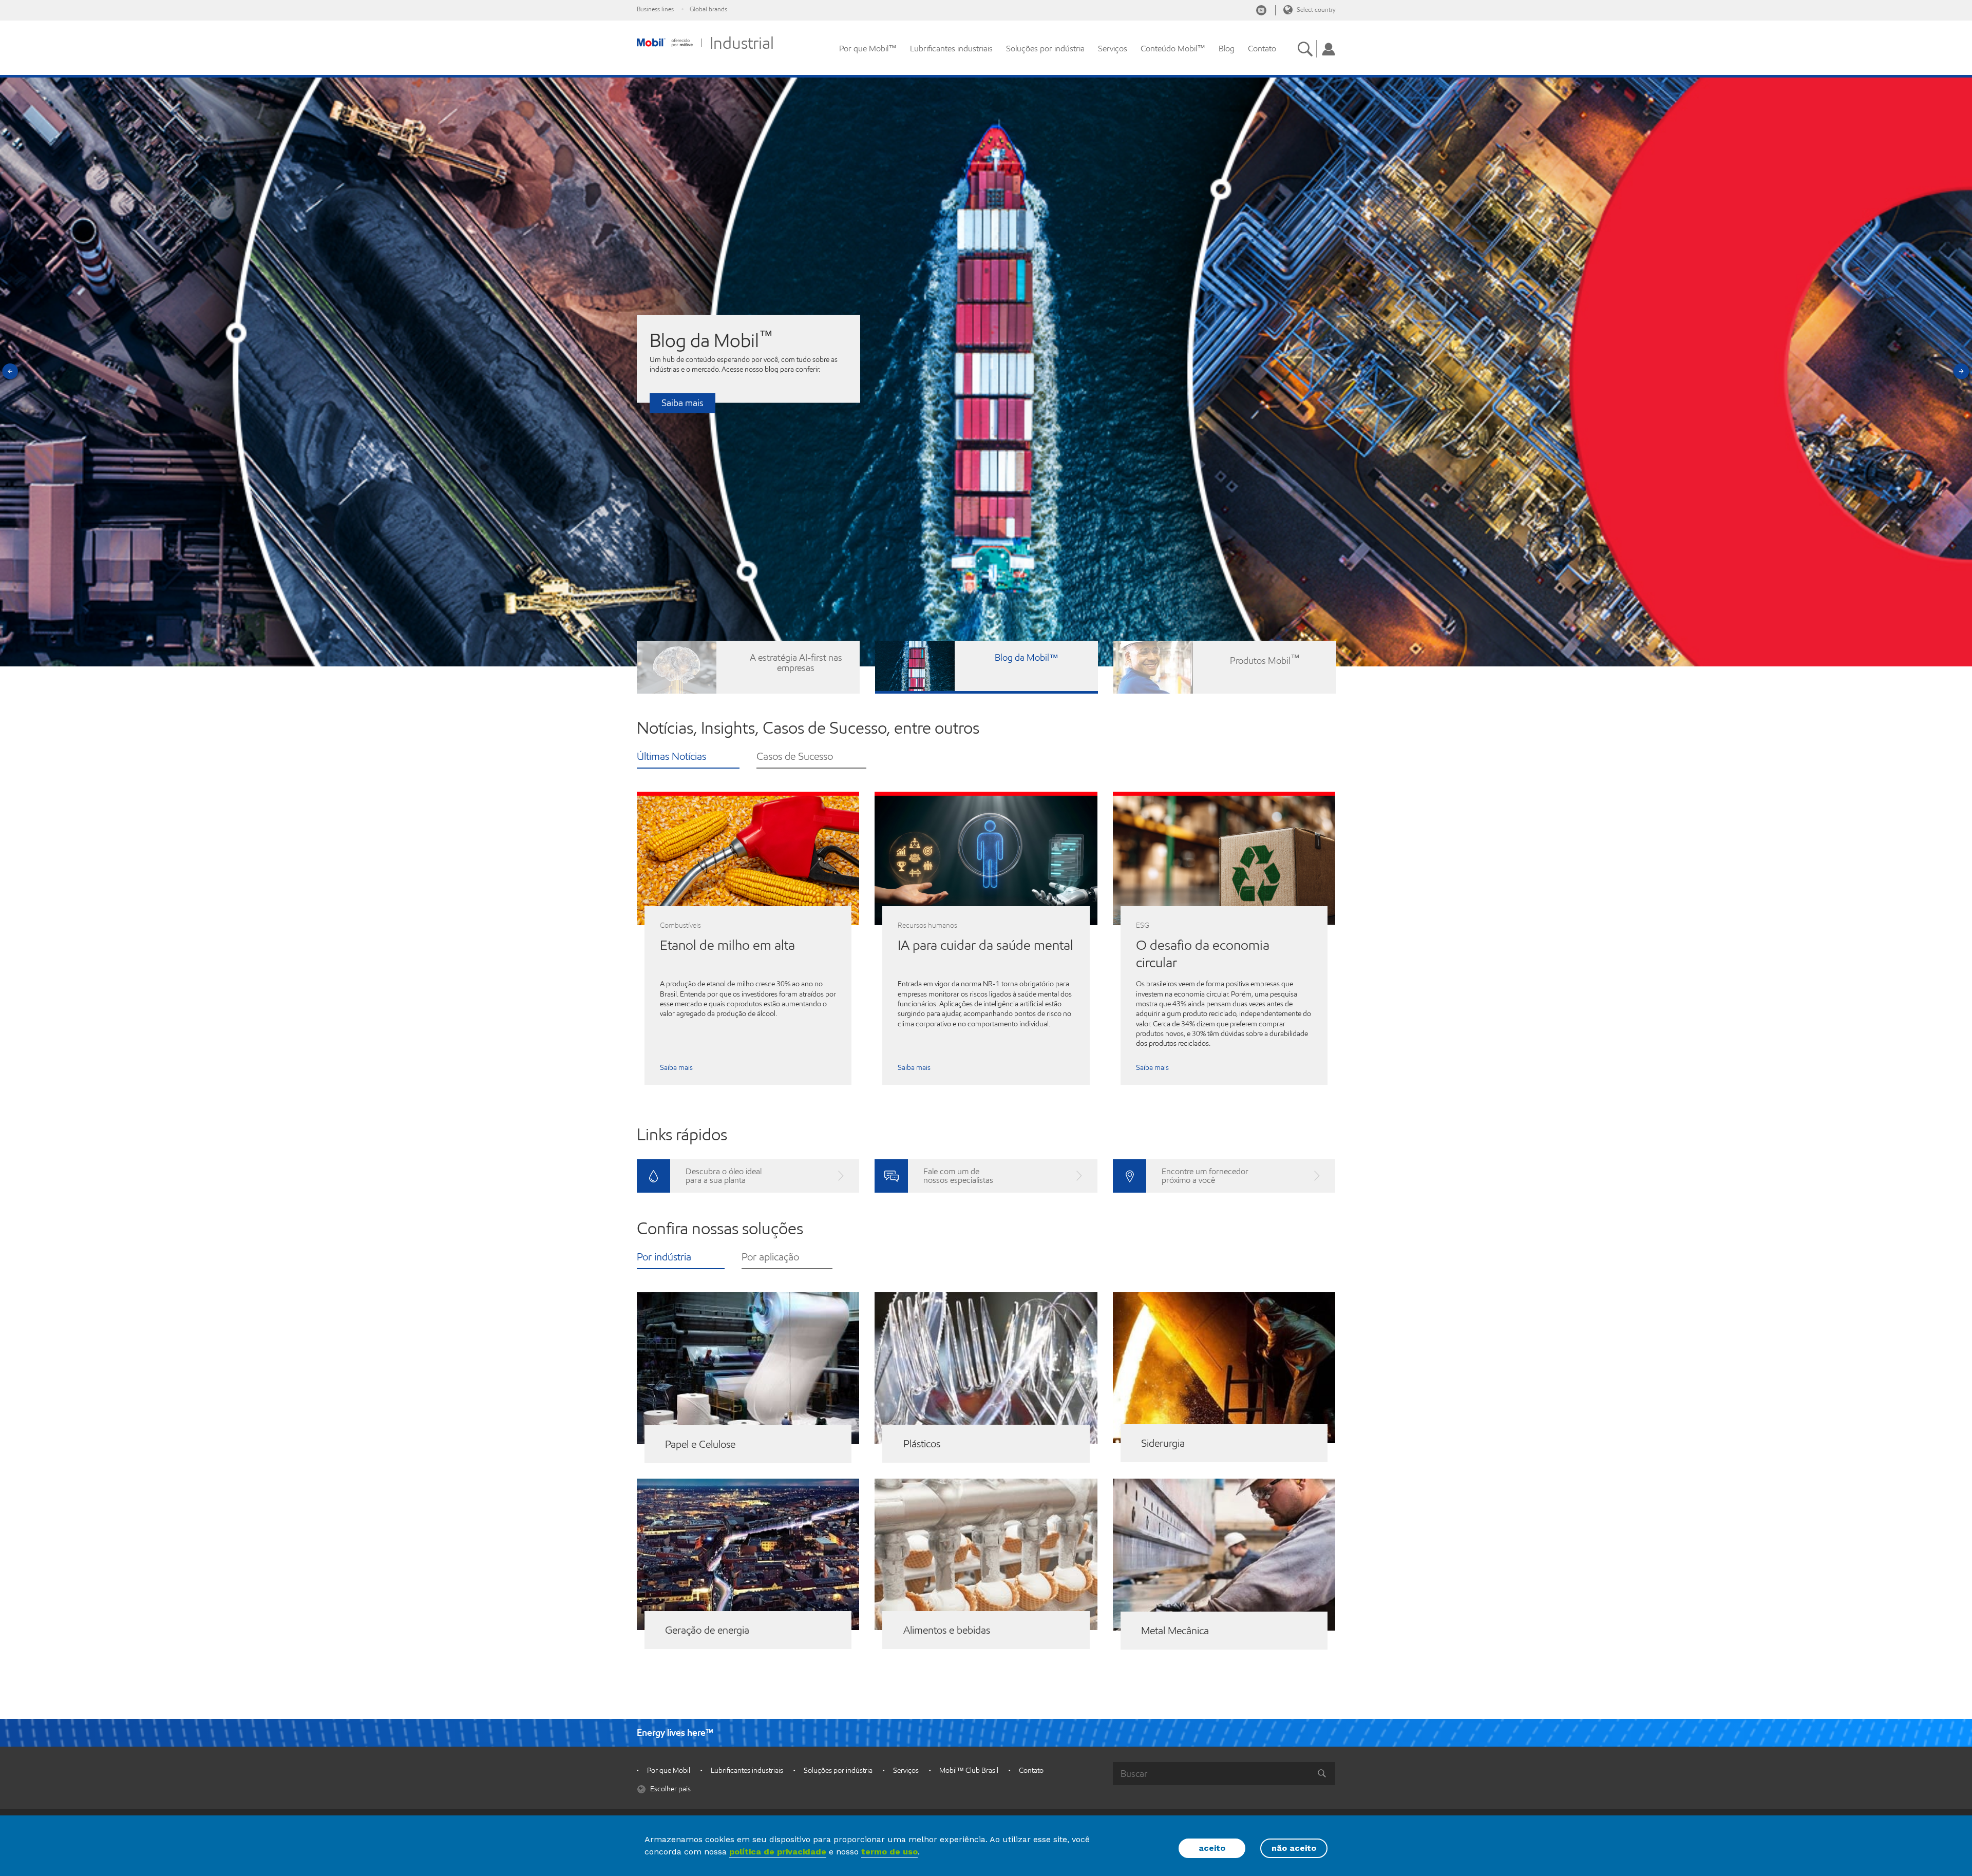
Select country (1315, 9)
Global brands (708, 9)
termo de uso (889, 1852)
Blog (1227, 49)
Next (1961, 372)
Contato (1262, 49)
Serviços (1113, 49)
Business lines (655, 9)
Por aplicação (770, 1258)
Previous (11, 372)
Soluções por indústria (1045, 49)
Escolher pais (670, 1789)
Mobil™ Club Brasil (969, 1770)
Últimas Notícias (671, 758)
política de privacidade (778, 1852)
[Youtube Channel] (1261, 10)
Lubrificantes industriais (951, 49)
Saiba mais (682, 403)
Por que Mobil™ (868, 49)
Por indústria (664, 1258)
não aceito (1294, 1848)
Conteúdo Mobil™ (1173, 49)
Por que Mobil (669, 1770)
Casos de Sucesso (795, 758)
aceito (1212, 1848)
